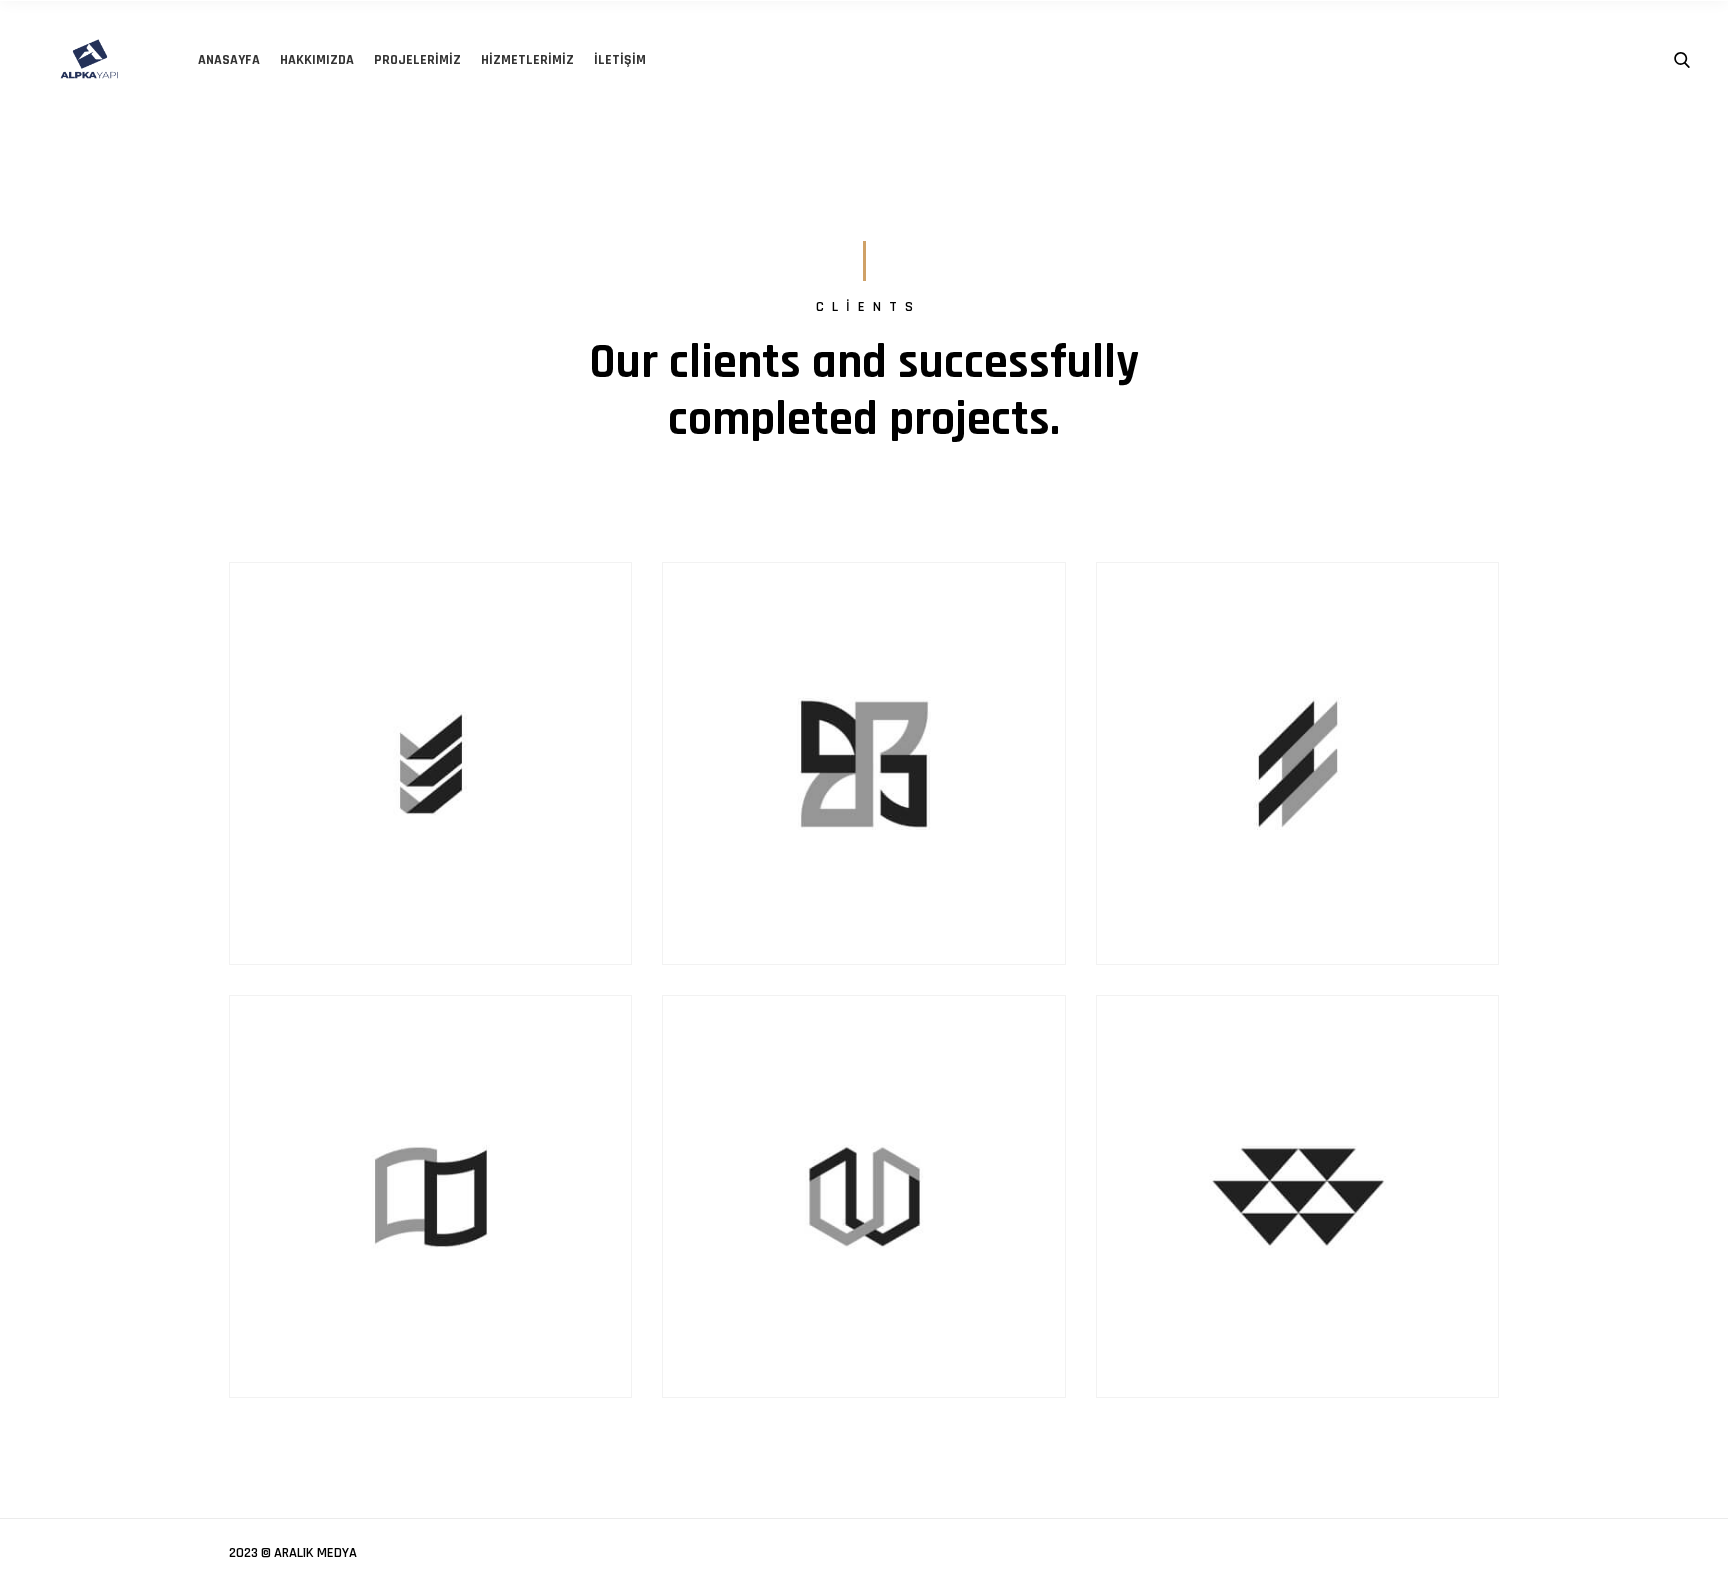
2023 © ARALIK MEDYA (293, 1553)
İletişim (620, 60)
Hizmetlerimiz (527, 60)
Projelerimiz (417, 60)
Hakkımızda (317, 60)
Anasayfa (229, 60)
